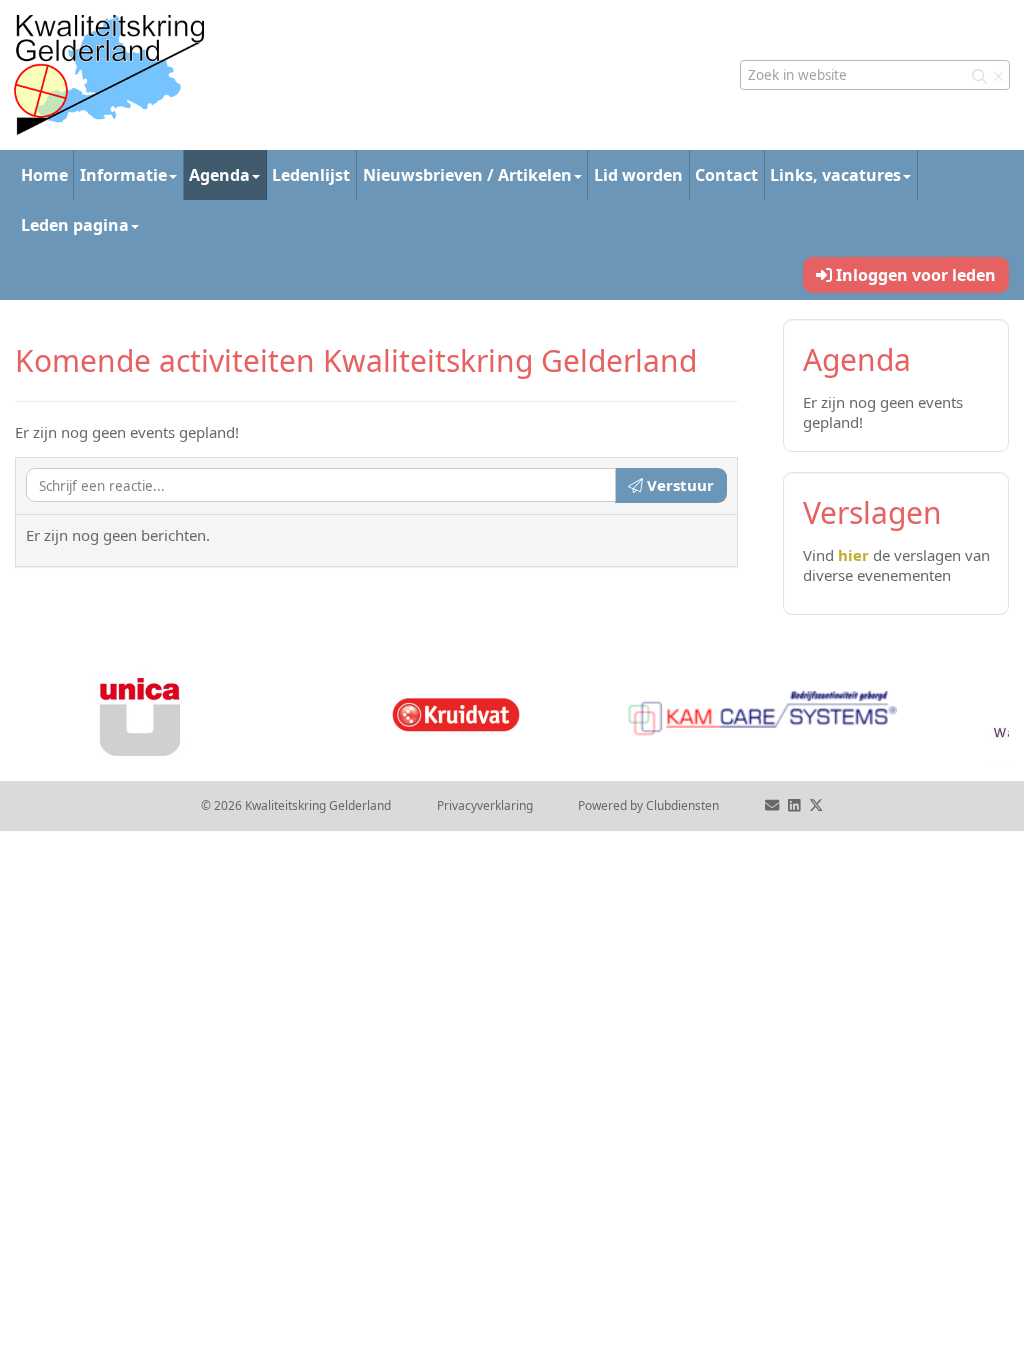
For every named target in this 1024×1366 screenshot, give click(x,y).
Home (44, 175)
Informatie (123, 175)
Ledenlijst (311, 175)
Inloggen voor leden (914, 275)
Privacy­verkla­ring (485, 805)
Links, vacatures (835, 175)
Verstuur (678, 485)
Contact (726, 175)
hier (853, 555)
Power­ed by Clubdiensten (648, 805)
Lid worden (638, 175)
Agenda (219, 175)
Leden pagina (75, 225)
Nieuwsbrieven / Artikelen (467, 175)
